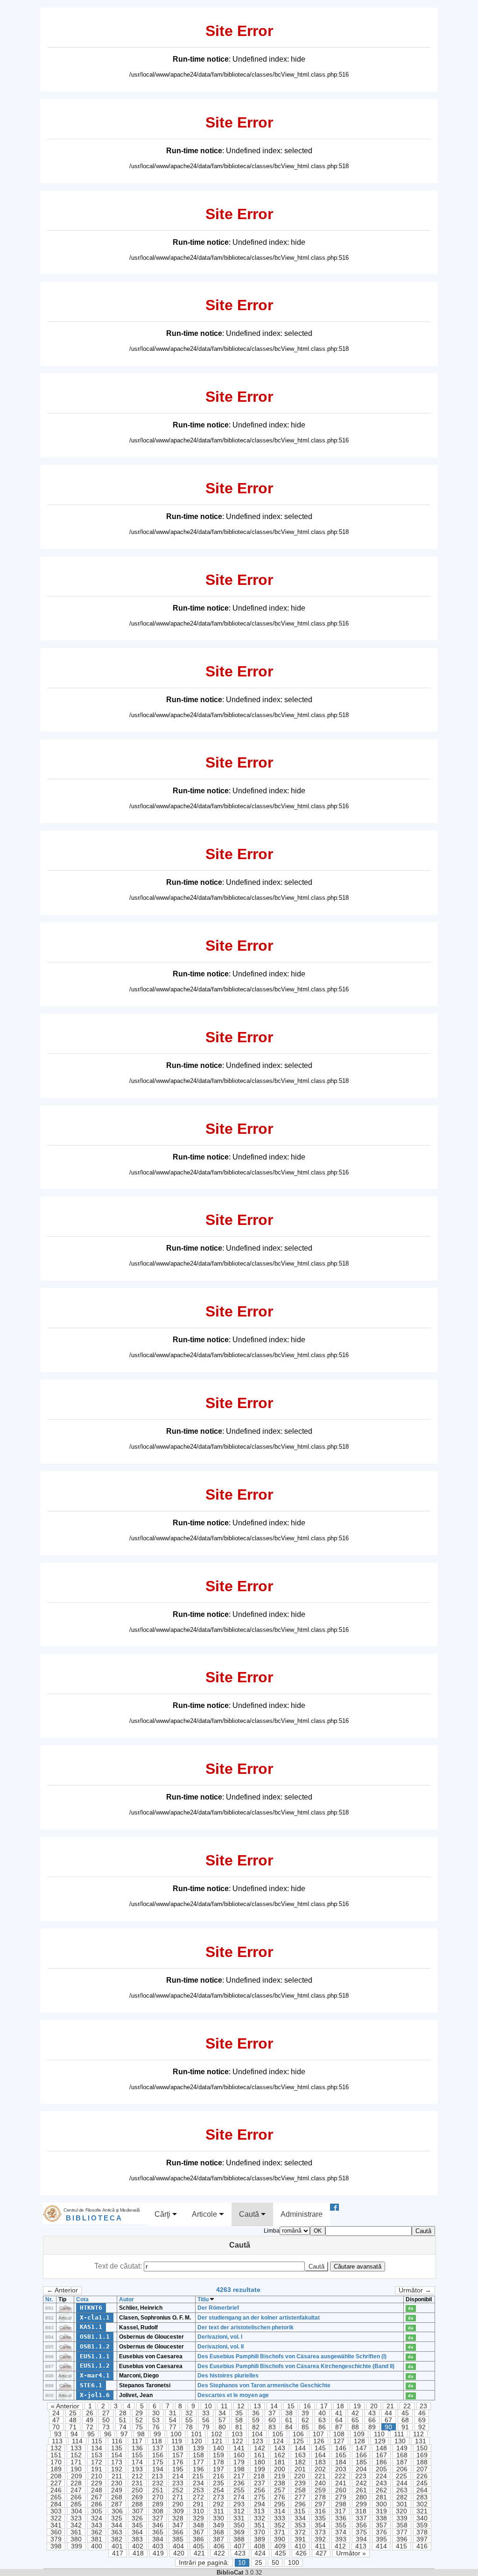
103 (237, 2434)
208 (56, 2476)
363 (117, 2532)
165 (341, 2455)
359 (422, 2525)
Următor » (351, 2553)
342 (76, 2525)
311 (219, 2511)
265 (56, 2497)
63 (322, 2420)
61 (289, 2420)
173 (117, 2462)
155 (137, 2455)
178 (218, 2462)
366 (178, 2532)
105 (278, 2434)
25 (73, 2413)
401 (117, 2546)
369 (239, 2532)
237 (260, 2483)
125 (298, 2441)
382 (117, 2539)
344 (117, 2525)
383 (137, 2539)
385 (178, 2539)
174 (137, 2462)
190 (76, 2469)
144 (300, 2448)
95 (91, 2434)
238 (280, 2483)
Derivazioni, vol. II (221, 2347)
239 (300, 2483)
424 (260, 2553)
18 (340, 2406)
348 (198, 2525)
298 (341, 2504)
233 (178, 2483)
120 (197, 2441)
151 (56, 2455)
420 (179, 2553)
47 (56, 2420)
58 (239, 2420)
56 (206, 2420)
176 (178, 2462)
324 (97, 2518)
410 (300, 2546)
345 (137, 2525)
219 (280, 2476)
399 (77, 2546)
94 (74, 2434)
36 (256, 2413)
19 (357, 2406)
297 (320, 2504)
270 (158, 2497)
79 (206, 2427)
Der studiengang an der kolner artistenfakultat (259, 2318)
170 (56, 2462)
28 (123, 2413)
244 (402, 2483)
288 (137, 2504)
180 (260, 2462)
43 (372, 2413)
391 (300, 2539)
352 (280, 2525)
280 (361, 2497)
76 (156, 2427)
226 (422, 2476)
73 (106, 2427)
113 (57, 2441)
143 (280, 2448)
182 (300, 2462)
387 (218, 2539)
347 (178, 2525)
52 (139, 2420)
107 (318, 2434)
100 (176, 2434)
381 (97, 2539)
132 (56, 2448)
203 (341, 2469)
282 (402, 2497)
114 (77, 2441)
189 (56, 2469)
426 (301, 2553)
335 (320, 2518)
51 (123, 2420)
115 (97, 2441)
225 (401, 2476)
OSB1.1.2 (95, 2346)
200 (280, 2469)
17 (324, 2406)
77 (173, 2427)
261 (361, 2490)
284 (56, 2504)
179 (239, 2462)
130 (400, 2441)
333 (280, 2518)
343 (97, 2525)
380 (76, 2539)
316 (320, 2511)
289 (158, 2504)
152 (76, 2455)
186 (381, 2462)
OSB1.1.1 (95, 2337)
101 (197, 2434)
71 (73, 2427)
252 (178, 2490)
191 (97, 2469)
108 (339, 2434)
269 (137, 2497)
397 (422, 2539)
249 (117, 2490)
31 (173, 2413)
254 (218, 2490)
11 (224, 2406)
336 (341, 2518)
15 (291, 2406)
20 (374, 2406)
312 (239, 2511)
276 (280, 2497)
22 (407, 2406)
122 (238, 2441)
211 (117, 2476)
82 (256, 2427)
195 (178, 2469)
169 (422, 2455)
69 (422, 2420)
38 (289, 2413)
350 (239, 2525)
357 (381, 2525)
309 (178, 2511)
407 (239, 2546)
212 (137, 2476)
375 (361, 2532)
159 (218, 2455)
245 (422, 2483)
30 (156, 2413)
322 (56, 2518)
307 (138, 2511)
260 (341, 2490)
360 (56, 2532)
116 (117, 2441)
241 (341, 2483)
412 (340, 2546)
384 (158, 2539)
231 (137, 2483)
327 (158, 2518)
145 (320, 2448)
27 (106, 2413)
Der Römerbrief (218, 2308)
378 (422, 2532)
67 (388, 2420)
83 (272, 2427)
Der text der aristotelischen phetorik (246, 2327)
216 (218, 2476)
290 (178, 2504)
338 (381, 2518)
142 (260, 2448)
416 (422, 2546)
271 (178, 2497)
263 (402, 2490)
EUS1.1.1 (95, 2356)
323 (76, 2518)
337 (361, 2518)
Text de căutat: (119, 2266)
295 (280, 2504)
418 (138, 2553)
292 (218, 2504)
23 (423, 2406)
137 (158, 2448)
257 (280, 2490)
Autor (127, 2299)
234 (198, 2483)
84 (289, 2427)
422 (219, 2553)
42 (355, 2413)
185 (361, 2462)
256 (260, 2490)
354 (320, 2525)
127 (339, 2441)
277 (300, 2497)
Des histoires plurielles (228, 2376)
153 (97, 2455)
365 (158, 2532)
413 (361, 2546)
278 (320, 2497)
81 (239, 2427)
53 (156, 2420)
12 (241, 2406)
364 (137, 2532)
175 (158, 2462)
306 (117, 2511)
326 (137, 2518)
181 (280, 2462)
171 (76, 2462)
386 (198, 2539)
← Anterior (62, 2290)
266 (76, 2497)
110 (379, 2434)
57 (222, 2420)
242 (361, 2483)
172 (97, 2462)
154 (117, 2455)
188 (422, 2462)
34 (222, 2413)
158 (198, 2455)
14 (274, 2406)
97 (124, 2434)
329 (198, 2518)
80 (222, 2427)
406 (219, 2546)
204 (361, 2469)
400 (97, 2546)
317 (340, 2511)
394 (361, 2539)
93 (58, 2434)
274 (239, 2497)
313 (259, 2511)
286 (97, 2504)
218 (259, 2476)
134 (97, 2448)
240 (320, 2483)
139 (198, 2448)
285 (76, 2504)
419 (158, 2553)
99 (157, 2434)
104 (257, 2434)
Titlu (204, 2299)
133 (76, 2448)
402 (138, 2546)
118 (157, 2441)
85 (305, 2427)
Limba (272, 2231)
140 (218, 2448)
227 (56, 2483)
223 (361, 2476)
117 (137, 2441)
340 (422, 2518)
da (411, 2308)
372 (300, 2532)
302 (422, 2504)
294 (260, 2504)
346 (158, 2525)
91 (405, 2427)
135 (117, 2448)
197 (218, 2469)
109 (359, 2434)
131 (421, 2441)
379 (56, 2539)
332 (260, 2518)
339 (402, 2518)
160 (239, 2455)
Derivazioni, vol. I (220, 2337)
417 (118, 2553)
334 (300, 2518)
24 (56, 2413)
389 (260, 2539)
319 (381, 2511)
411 (320, 2546)
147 (361, 2448)
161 (260, 2455)
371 (280, 2532)
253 (198, 2490)
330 (218, 2518)
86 (322, 2427)
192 (117, 2469)
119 (177, 2441)
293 (239, 2504)
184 (341, 2462)
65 (355, 2420)
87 (339, 2427)
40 (322, 2413)
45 (405, 2413)
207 (422, 2469)
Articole (205, 2214)
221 (320, 2476)
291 (198, 2504)
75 (139, 2427)
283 (422, 2497)
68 (405, 2420)
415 (401, 2546)
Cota (82, 2299)
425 (281, 2553)
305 (97, 2511)
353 (300, 2525)
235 (218, 2483)
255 (239, 2490)
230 (117, 2483)
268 (117, 2497)
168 (402, 2455)
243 (381, 2483)
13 (257, 2406)
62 (305, 2420)
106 (298, 2434)
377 (402, 2532)
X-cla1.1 (95, 2317)
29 (139, 2413)
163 (300, 2455)
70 (56, 2427)
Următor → (415, 2290)
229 (97, 2483)
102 (217, 2434)
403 (158, 2546)
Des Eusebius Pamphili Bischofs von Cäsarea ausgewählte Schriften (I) (292, 2356)
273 (218, 2497)
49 (90, 2420)
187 (402, 2462)
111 (399, 2434)
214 (178, 2476)
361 (76, 2532)
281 (381, 2497)
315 (300, 2511)
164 (320, 2455)
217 (239, 2476)
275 (260, 2497)
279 (341, 2497)
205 (381, 2469)
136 (137, 2448)
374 (341, 2532)
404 (178, 2546)
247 (76, 2490)
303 (56, 2511)
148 (381, 2448)
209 (77, 2476)
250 (137, 2490)
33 (206, 2413)
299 (361, 2504)
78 (189, 2427)
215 (198, 2476)
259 (320, 2490)
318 (361, 2511)
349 (218, 2525)
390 (280, 2539)
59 (256, 2420)
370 (260, 2532)
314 (280, 2511)
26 (90, 2413)
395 (381, 2539)
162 (280, 2455)
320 (401, 2511)
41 (339, 2413)
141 (239, 2448)
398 (56, 2546)
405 (198, 2546)
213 (157, 2476)
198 (239, 2469)
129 (380, 2441)
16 (307, 2406)
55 (189, 2420)
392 (320, 2539)
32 (189, 2413)
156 (158, 2455)
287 (117, 2504)
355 (341, 2525)
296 (300, 2504)
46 (422, 2413)
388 (239, 2539)
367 (198, 2532)
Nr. (49, 2299)
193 (137, 2469)
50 (106, 2420)
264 (422, 2490)
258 (300, 2490)
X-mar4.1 (95, 2375)
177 (198, 2462)
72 (90, 2427)
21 (390, 2406)
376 (381, 2532)
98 (141, 2434)
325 (117, 2518)
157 (178, 2455)
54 (173, 2420)
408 (260, 2546)
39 (305, 2413)
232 (158, 2483)
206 (402, 2469)
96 (108, 2434)
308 (158, 2511)
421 (199, 2553)
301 (402, 2504)
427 (321, 2553)
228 (76, 2483)
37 (272, 2413)
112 (418, 2434)
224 (381, 2476)
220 (300, 2476)
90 (388, 2427)
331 (239, 2518)
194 (158, 2469)
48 (73, 2420)
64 (339, 2420)
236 (239, 2483)
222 (340, 2476)
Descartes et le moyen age (233, 2395)
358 (402, 2525)
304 (77, 2511)
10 (208, 2406)
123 (258, 2441)
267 (97, 2497)
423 (240, 2553)
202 (320, 2469)
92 (422, 2427)
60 (272, 2420)
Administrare (302, 2214)
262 (381, 2490)
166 (361, 2455)
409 (280, 2546)
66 (372, 2420)
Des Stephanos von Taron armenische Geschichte (264, 2385)
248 (97, 2490)
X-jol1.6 (95, 2395)
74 (123, 2427)
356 (361, 2525)
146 (341, 2448)
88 (355, 2427)
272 (198, 2497)
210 (97, 2476)
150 (422, 2448)
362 (97, 2532)
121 (217, 2441)
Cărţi (163, 2214)
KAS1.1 (91, 2327)
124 (278, 2441)
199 (260, 2469)
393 (341, 2539)
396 (402, 2539)
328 (178, 2518)
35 (239, 2413)
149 (402, 2448)
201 (300, 2469)
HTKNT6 (91, 2308)
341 (56, 2525)
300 (381, 2504)
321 (422, 2511)
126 (319, 2441)
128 (359, 2441)
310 (198, 2511)
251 (158, 2490)
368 (218, 2532)
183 (320, 2462)
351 (260, 2525)
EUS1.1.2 (95, 2366)
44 (388, 2413)
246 (56, 2490)
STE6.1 (91, 2385)
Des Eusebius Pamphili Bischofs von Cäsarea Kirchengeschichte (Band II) (296, 2366)
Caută (250, 2214)
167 (381, 2455)
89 (372, 2427)
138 (178, 2448)
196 (198, 2469)
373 (320, 2532)
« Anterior (65, 2406)
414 (381, 2546)
